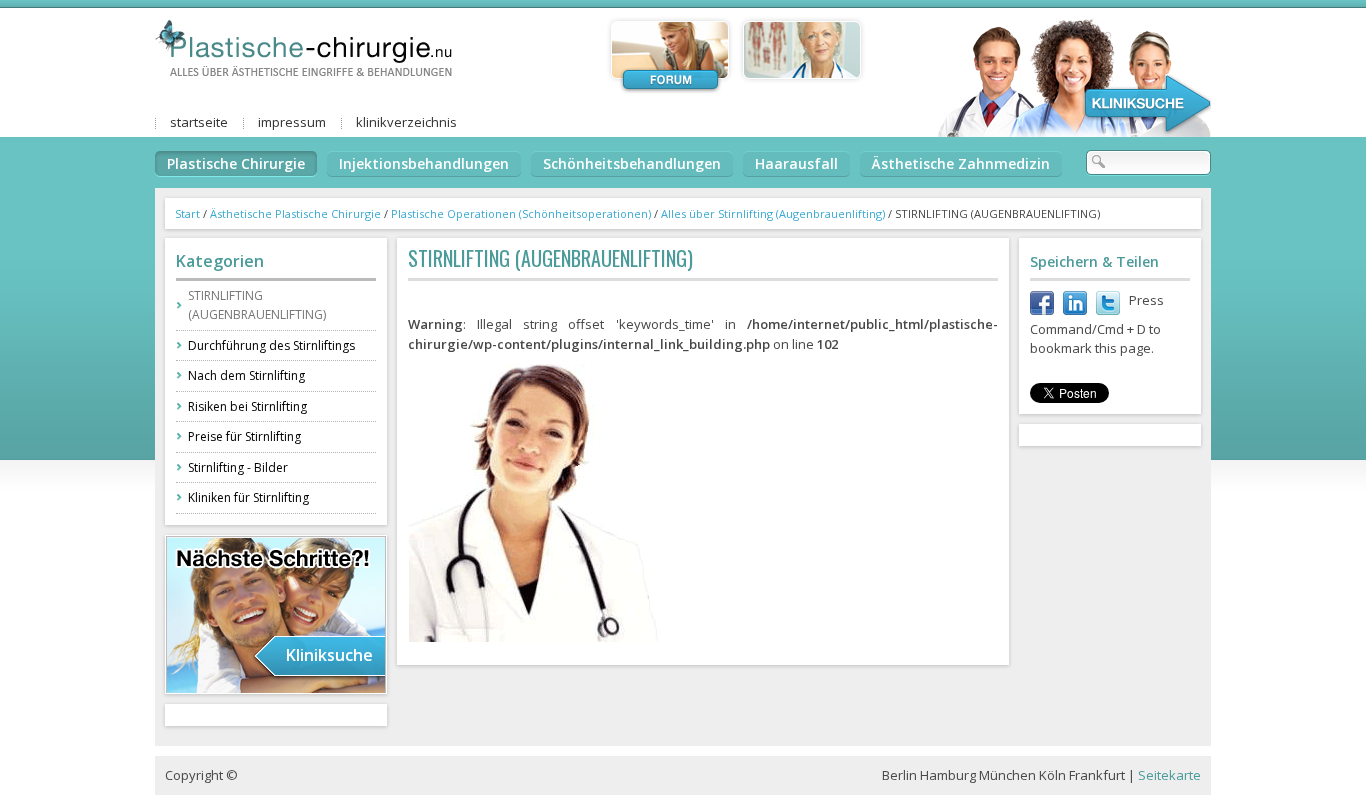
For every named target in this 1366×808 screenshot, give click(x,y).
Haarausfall (796, 163)
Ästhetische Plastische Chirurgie (295, 213)
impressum (292, 122)
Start (187, 213)
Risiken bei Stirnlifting (247, 406)
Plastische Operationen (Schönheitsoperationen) (521, 213)
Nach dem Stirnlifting (246, 375)
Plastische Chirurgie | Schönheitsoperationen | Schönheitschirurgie (305, 43)
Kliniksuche (329, 655)
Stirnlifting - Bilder (238, 467)
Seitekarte (1169, 775)
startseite (199, 122)
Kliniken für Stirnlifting (248, 497)
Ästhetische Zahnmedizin (961, 163)
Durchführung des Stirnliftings (271, 345)
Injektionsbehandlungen (424, 163)
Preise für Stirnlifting (244, 436)
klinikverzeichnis (406, 122)
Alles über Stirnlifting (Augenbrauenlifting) (773, 213)
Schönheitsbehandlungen (632, 163)
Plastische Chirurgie (236, 163)
